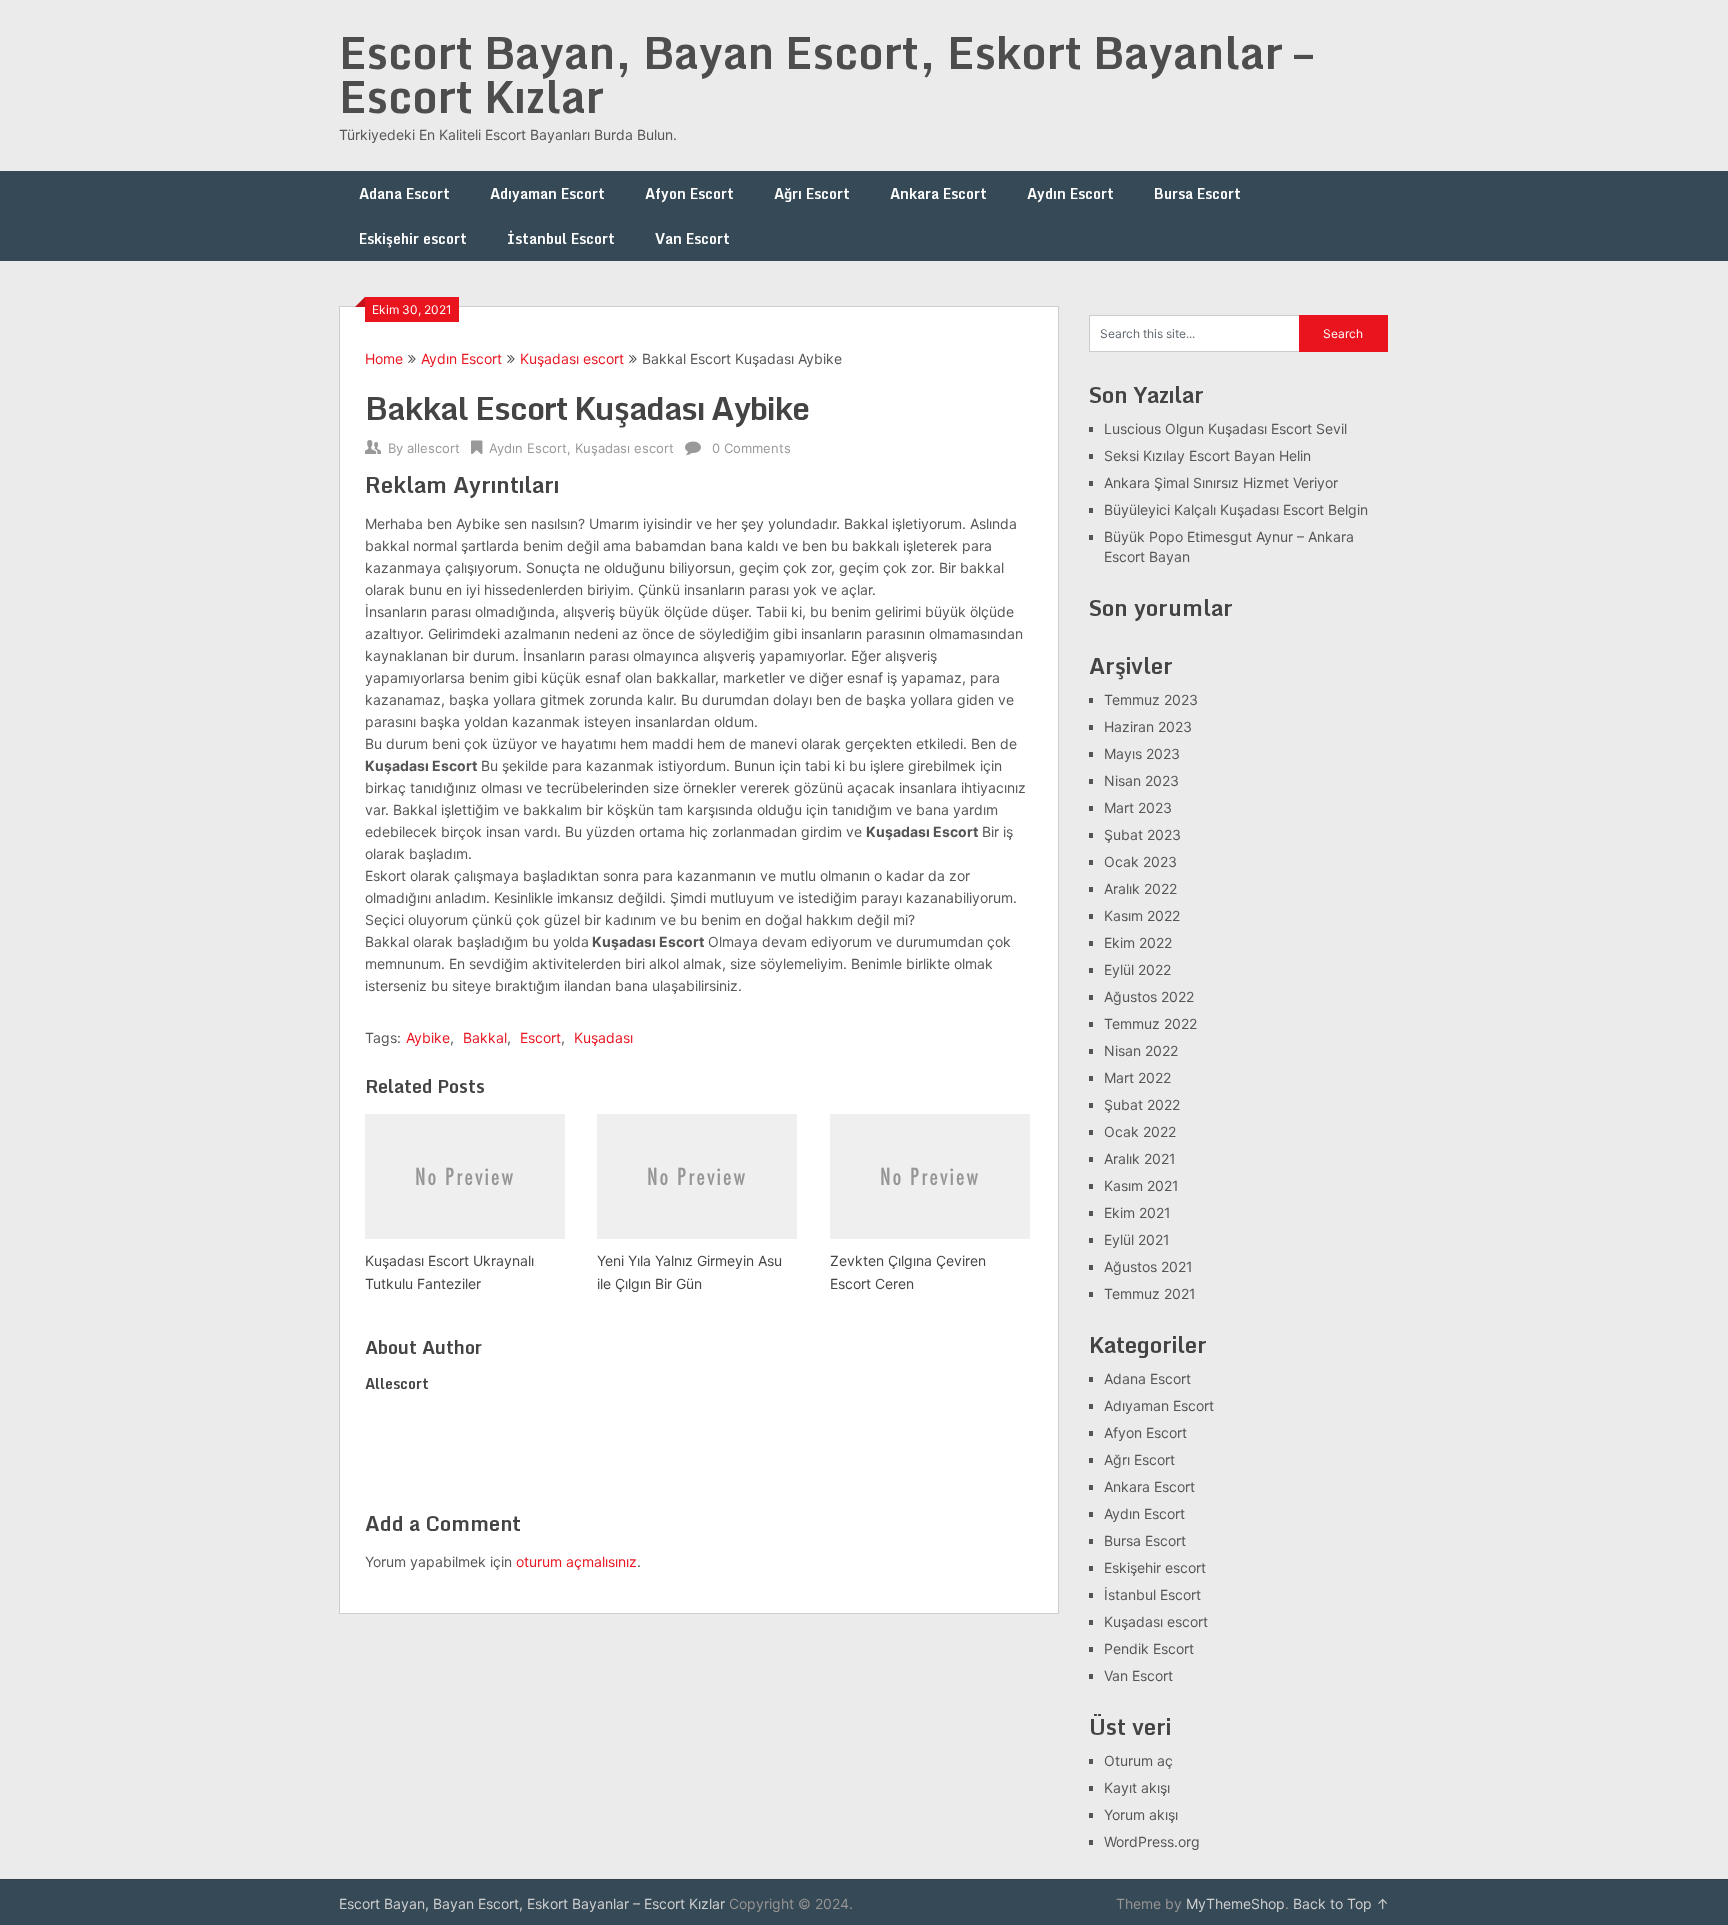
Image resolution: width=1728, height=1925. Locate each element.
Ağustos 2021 (1148, 1266)
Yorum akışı (1141, 1814)
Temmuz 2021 (1150, 1293)
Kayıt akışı (1137, 1787)
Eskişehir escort (413, 238)
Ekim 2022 (1138, 942)
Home (384, 358)
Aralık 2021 (1140, 1158)
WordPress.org (1152, 1841)
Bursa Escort (1197, 193)
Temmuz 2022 (1150, 1023)
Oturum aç (1138, 1760)
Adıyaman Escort (547, 193)
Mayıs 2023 (1142, 753)
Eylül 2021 (1137, 1239)
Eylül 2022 (1137, 969)
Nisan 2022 (1141, 1050)
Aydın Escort (1070, 193)
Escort (540, 1037)
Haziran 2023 (1148, 726)
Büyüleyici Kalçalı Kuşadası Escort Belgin (1236, 509)
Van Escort (692, 238)
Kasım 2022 (1142, 915)
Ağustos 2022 (1149, 996)
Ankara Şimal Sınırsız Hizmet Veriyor (1221, 482)
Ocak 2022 (1140, 1131)
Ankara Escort (938, 193)
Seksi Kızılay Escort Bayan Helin (1207, 455)
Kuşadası (603, 1037)
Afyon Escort (689, 193)
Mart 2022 (1137, 1077)
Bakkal (485, 1037)
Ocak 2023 (1140, 861)
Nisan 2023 (1141, 780)
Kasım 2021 (1141, 1185)
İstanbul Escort (561, 238)
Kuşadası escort (572, 358)
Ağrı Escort (812, 193)
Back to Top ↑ (1341, 1903)
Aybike (428, 1037)
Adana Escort (404, 193)
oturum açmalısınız (576, 1561)
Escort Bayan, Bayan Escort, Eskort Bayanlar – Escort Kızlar (826, 74)
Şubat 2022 (1142, 1104)
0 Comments (751, 448)
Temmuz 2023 (1151, 699)
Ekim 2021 (1137, 1212)
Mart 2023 (1138, 807)
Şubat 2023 (1142, 834)
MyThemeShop (1235, 1903)
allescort (433, 448)
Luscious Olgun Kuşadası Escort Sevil (1225, 428)
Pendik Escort (1149, 1648)
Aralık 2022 (1140, 888)
